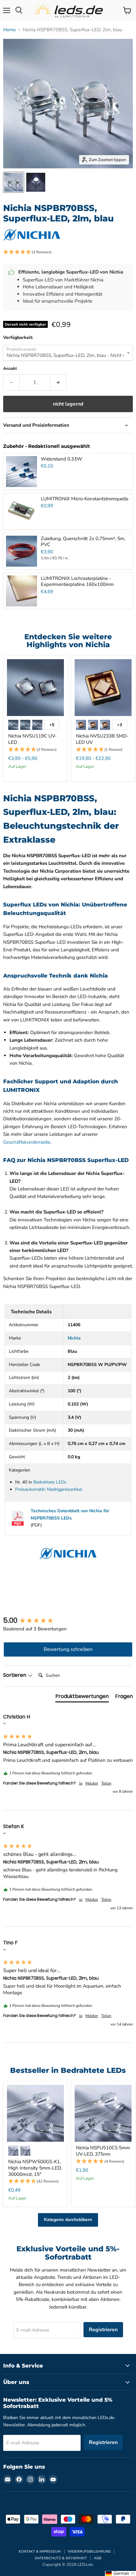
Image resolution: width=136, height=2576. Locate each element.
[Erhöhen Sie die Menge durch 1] (58, 382)
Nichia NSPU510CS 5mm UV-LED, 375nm (103, 2151)
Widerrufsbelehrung (89, 2552)
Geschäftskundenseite (27, 1142)
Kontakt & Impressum (40, 2552)
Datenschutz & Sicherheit (61, 2558)
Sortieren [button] (15, 1675)
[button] (68, 252)
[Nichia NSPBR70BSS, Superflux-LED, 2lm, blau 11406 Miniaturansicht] (14, 182)
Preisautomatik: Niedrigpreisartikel (49, 1489)
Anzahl (10, 369)
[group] (68, 1621)
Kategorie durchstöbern (68, 2220)
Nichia (74, 1338)
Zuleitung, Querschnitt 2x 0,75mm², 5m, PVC (83, 542)
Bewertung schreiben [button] (68, 1649)
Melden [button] (92, 1783)
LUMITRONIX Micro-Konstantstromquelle (85, 499)
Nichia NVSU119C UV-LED (32, 739)
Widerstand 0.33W (62, 459)
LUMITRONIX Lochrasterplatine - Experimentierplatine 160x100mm (77, 581)
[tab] (82, 1698)
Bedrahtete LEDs (50, 1482)
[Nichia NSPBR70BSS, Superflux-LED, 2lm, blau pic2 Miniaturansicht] (36, 182)
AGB (98, 2558)
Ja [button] (81, 1783)
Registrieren (103, 2330)
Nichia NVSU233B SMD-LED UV (102, 739)
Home (9, 30)
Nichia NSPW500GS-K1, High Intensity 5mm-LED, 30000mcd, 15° (35, 2168)
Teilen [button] (106, 1783)
